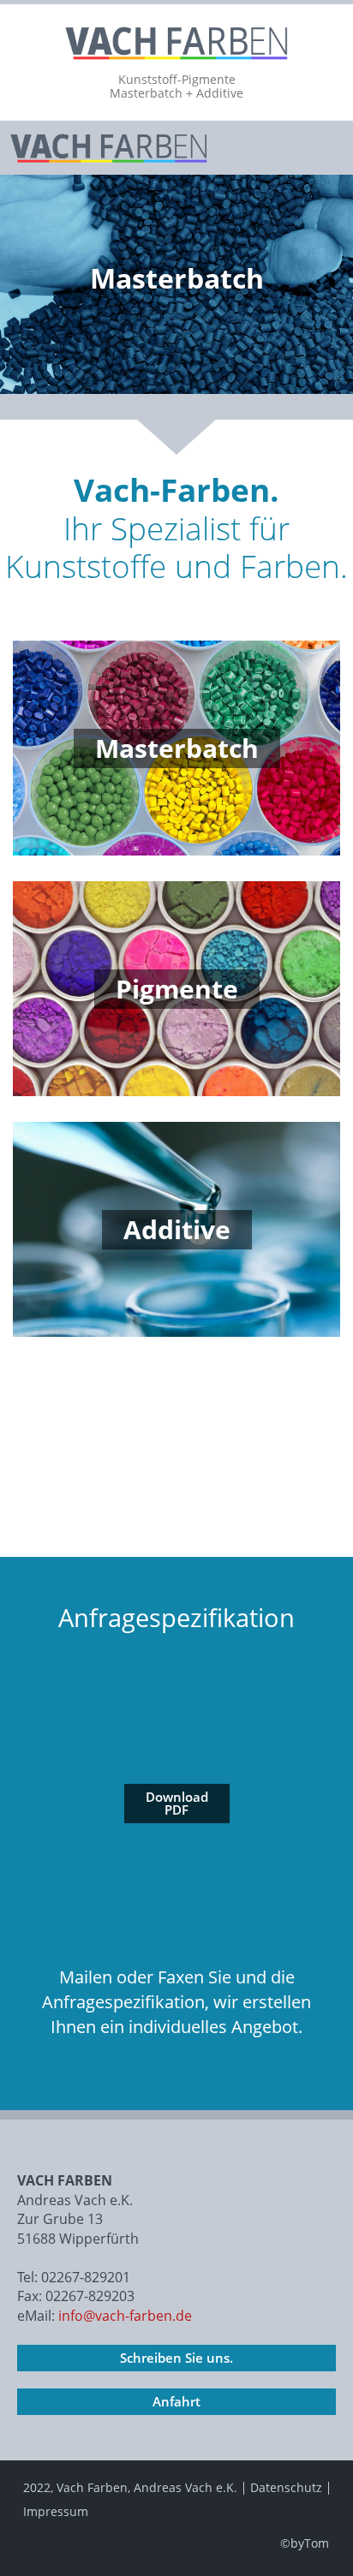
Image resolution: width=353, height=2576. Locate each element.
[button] (326, 148)
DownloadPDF (177, 1803)
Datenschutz (286, 2487)
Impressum (56, 2511)
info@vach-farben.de (123, 2316)
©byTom (305, 2543)
